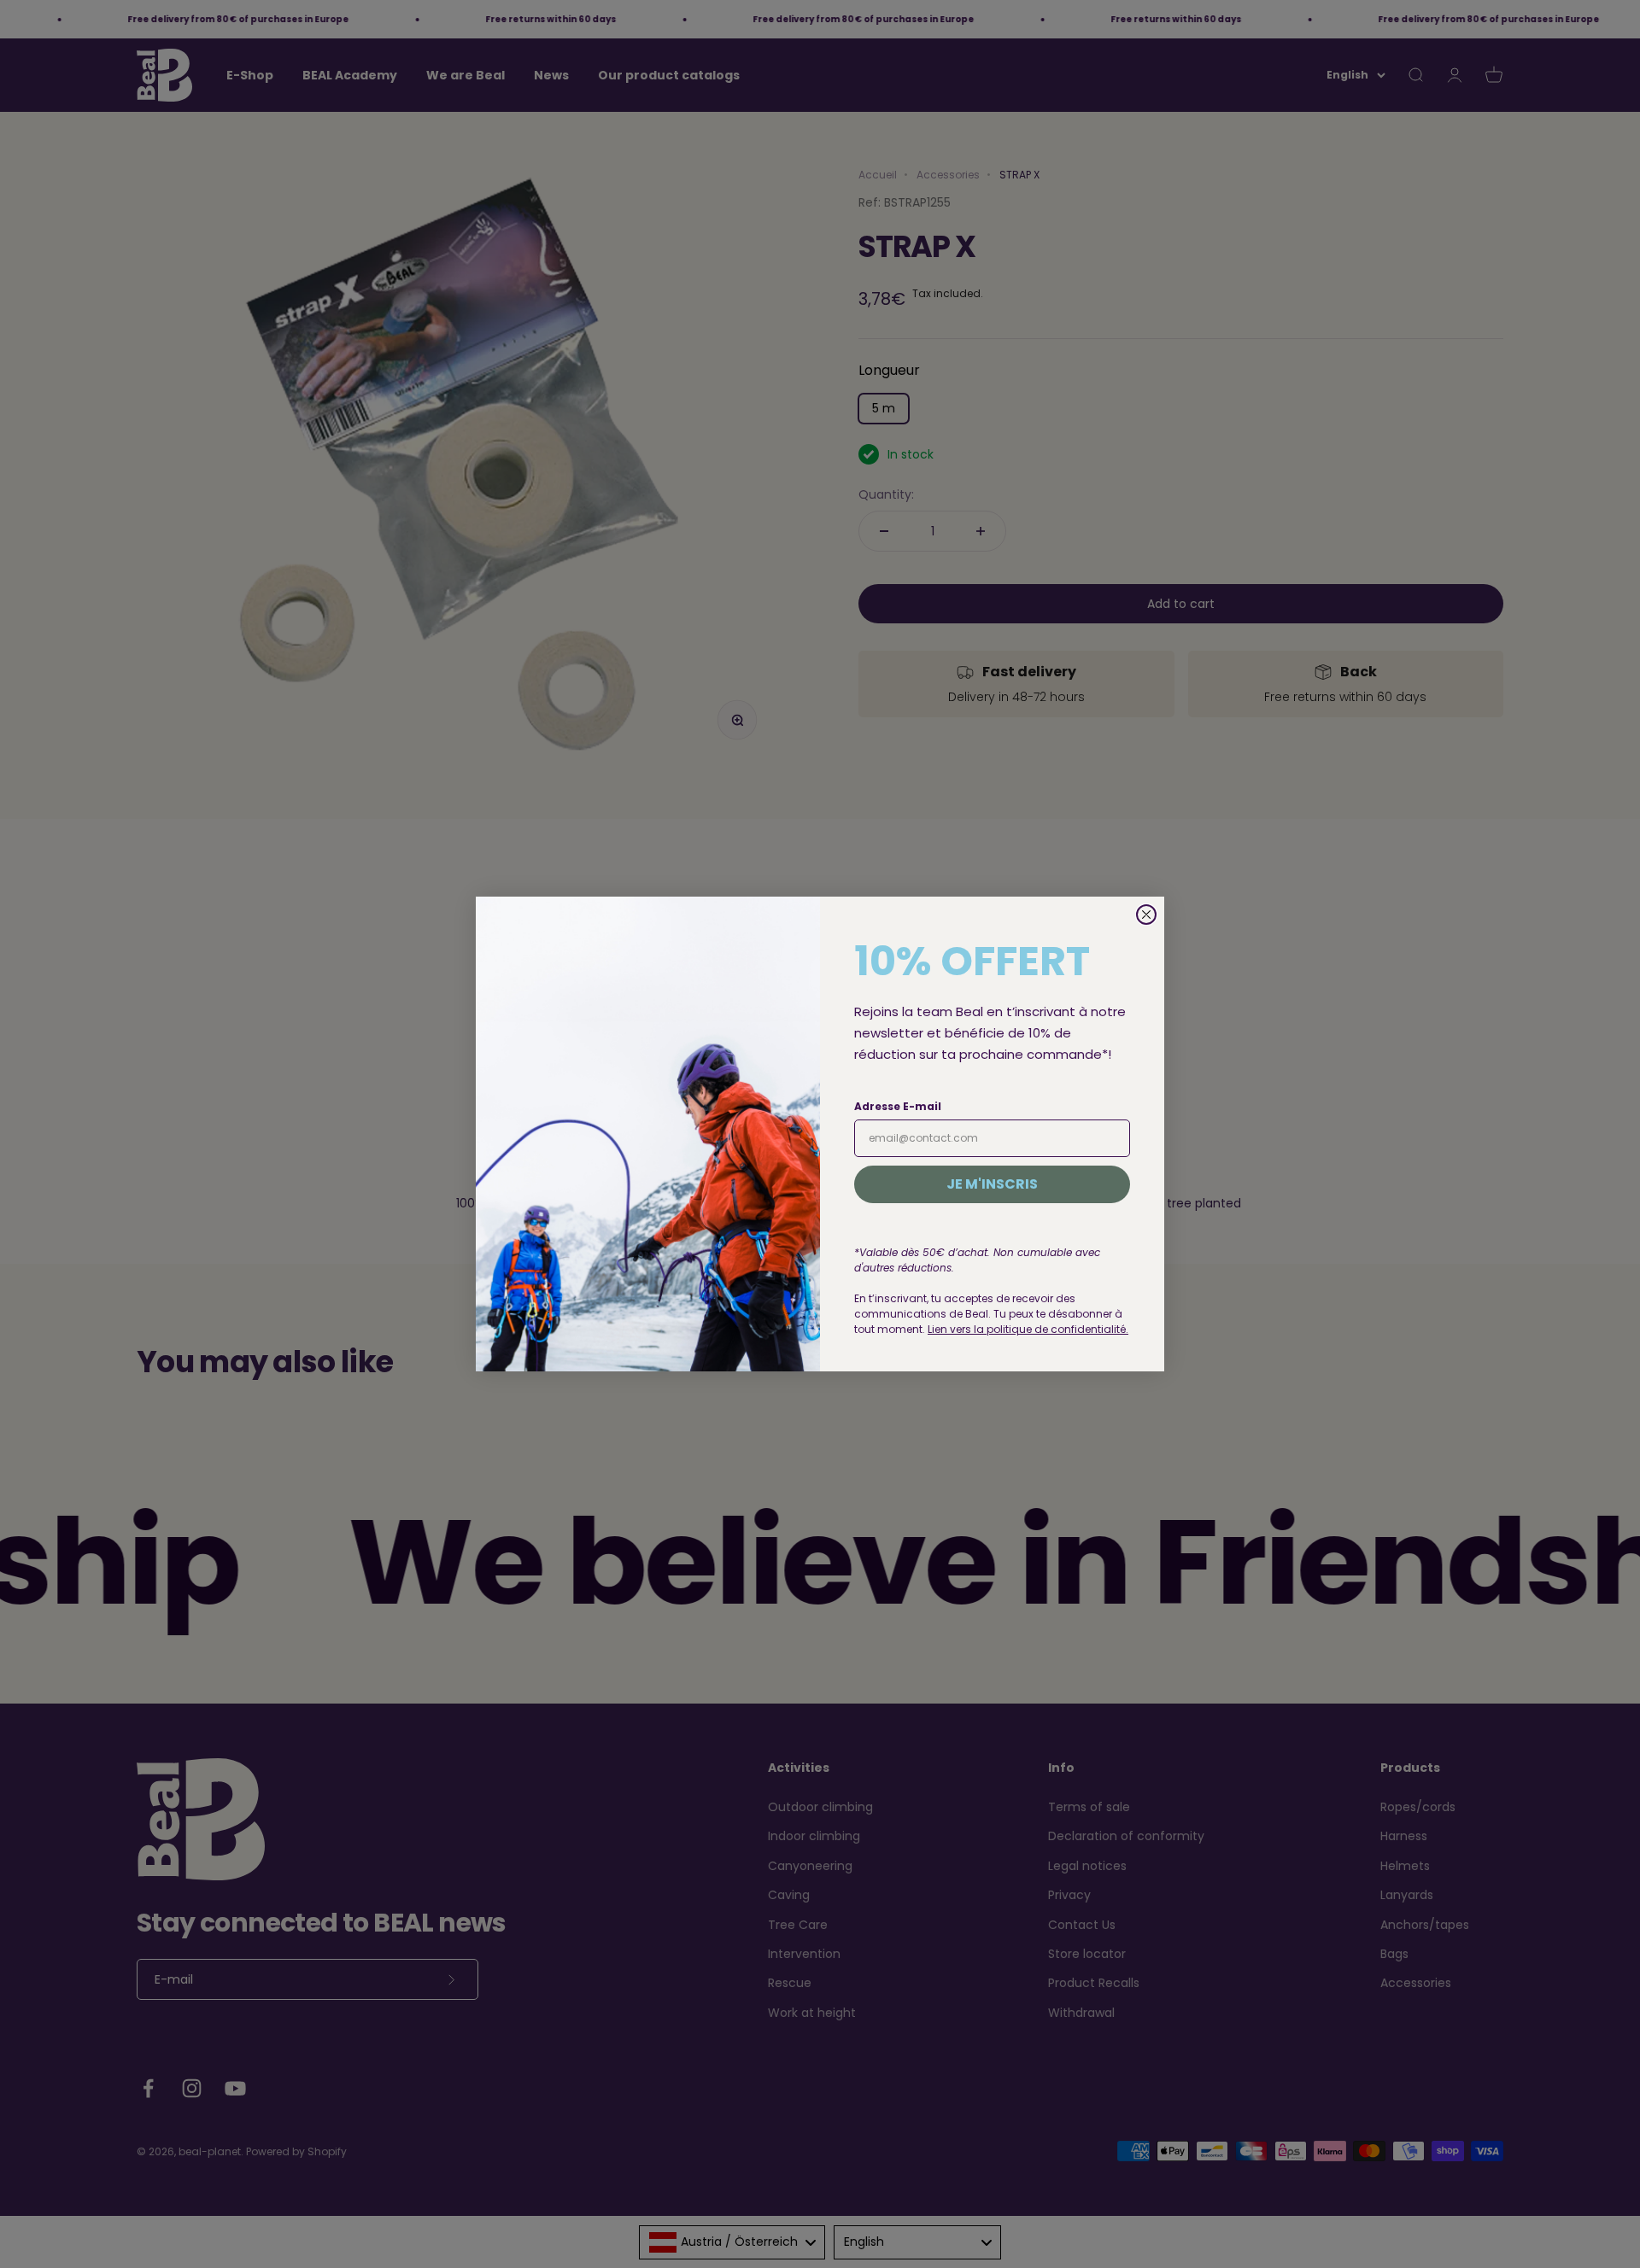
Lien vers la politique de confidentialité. (1028, 1329)
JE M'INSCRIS (992, 1184)
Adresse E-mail (898, 1106)
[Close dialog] (1146, 915)
